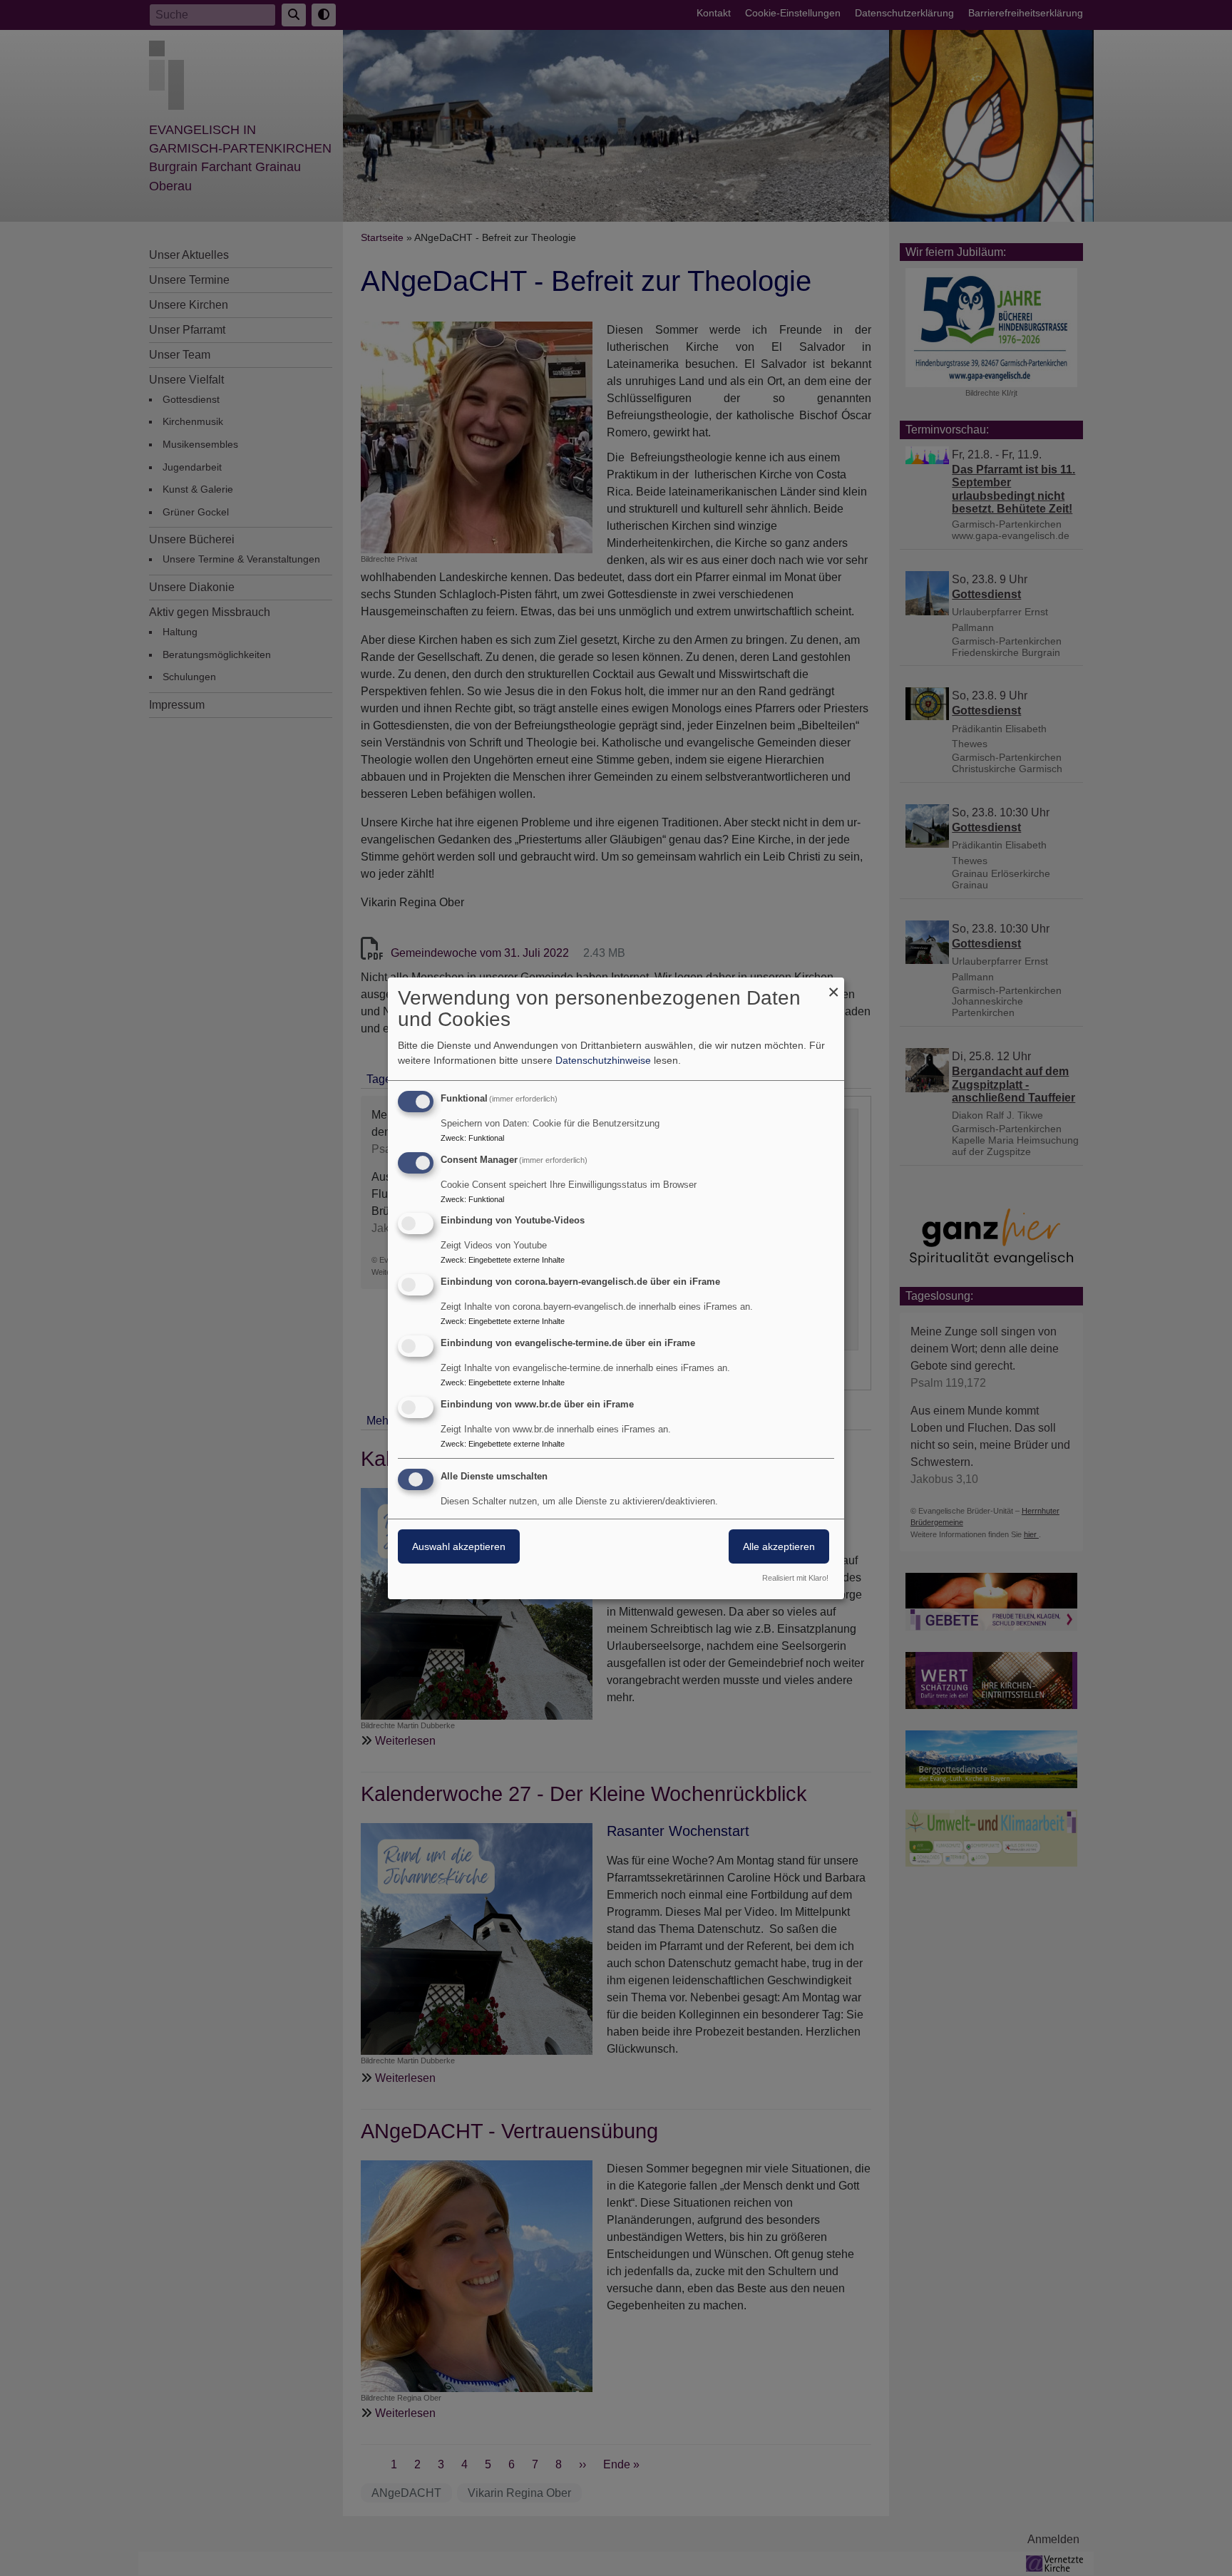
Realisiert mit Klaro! (795, 1578)
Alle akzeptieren (779, 1546)
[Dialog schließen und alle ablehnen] (833, 986)
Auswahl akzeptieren (459, 1546)
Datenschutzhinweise (603, 1060)
